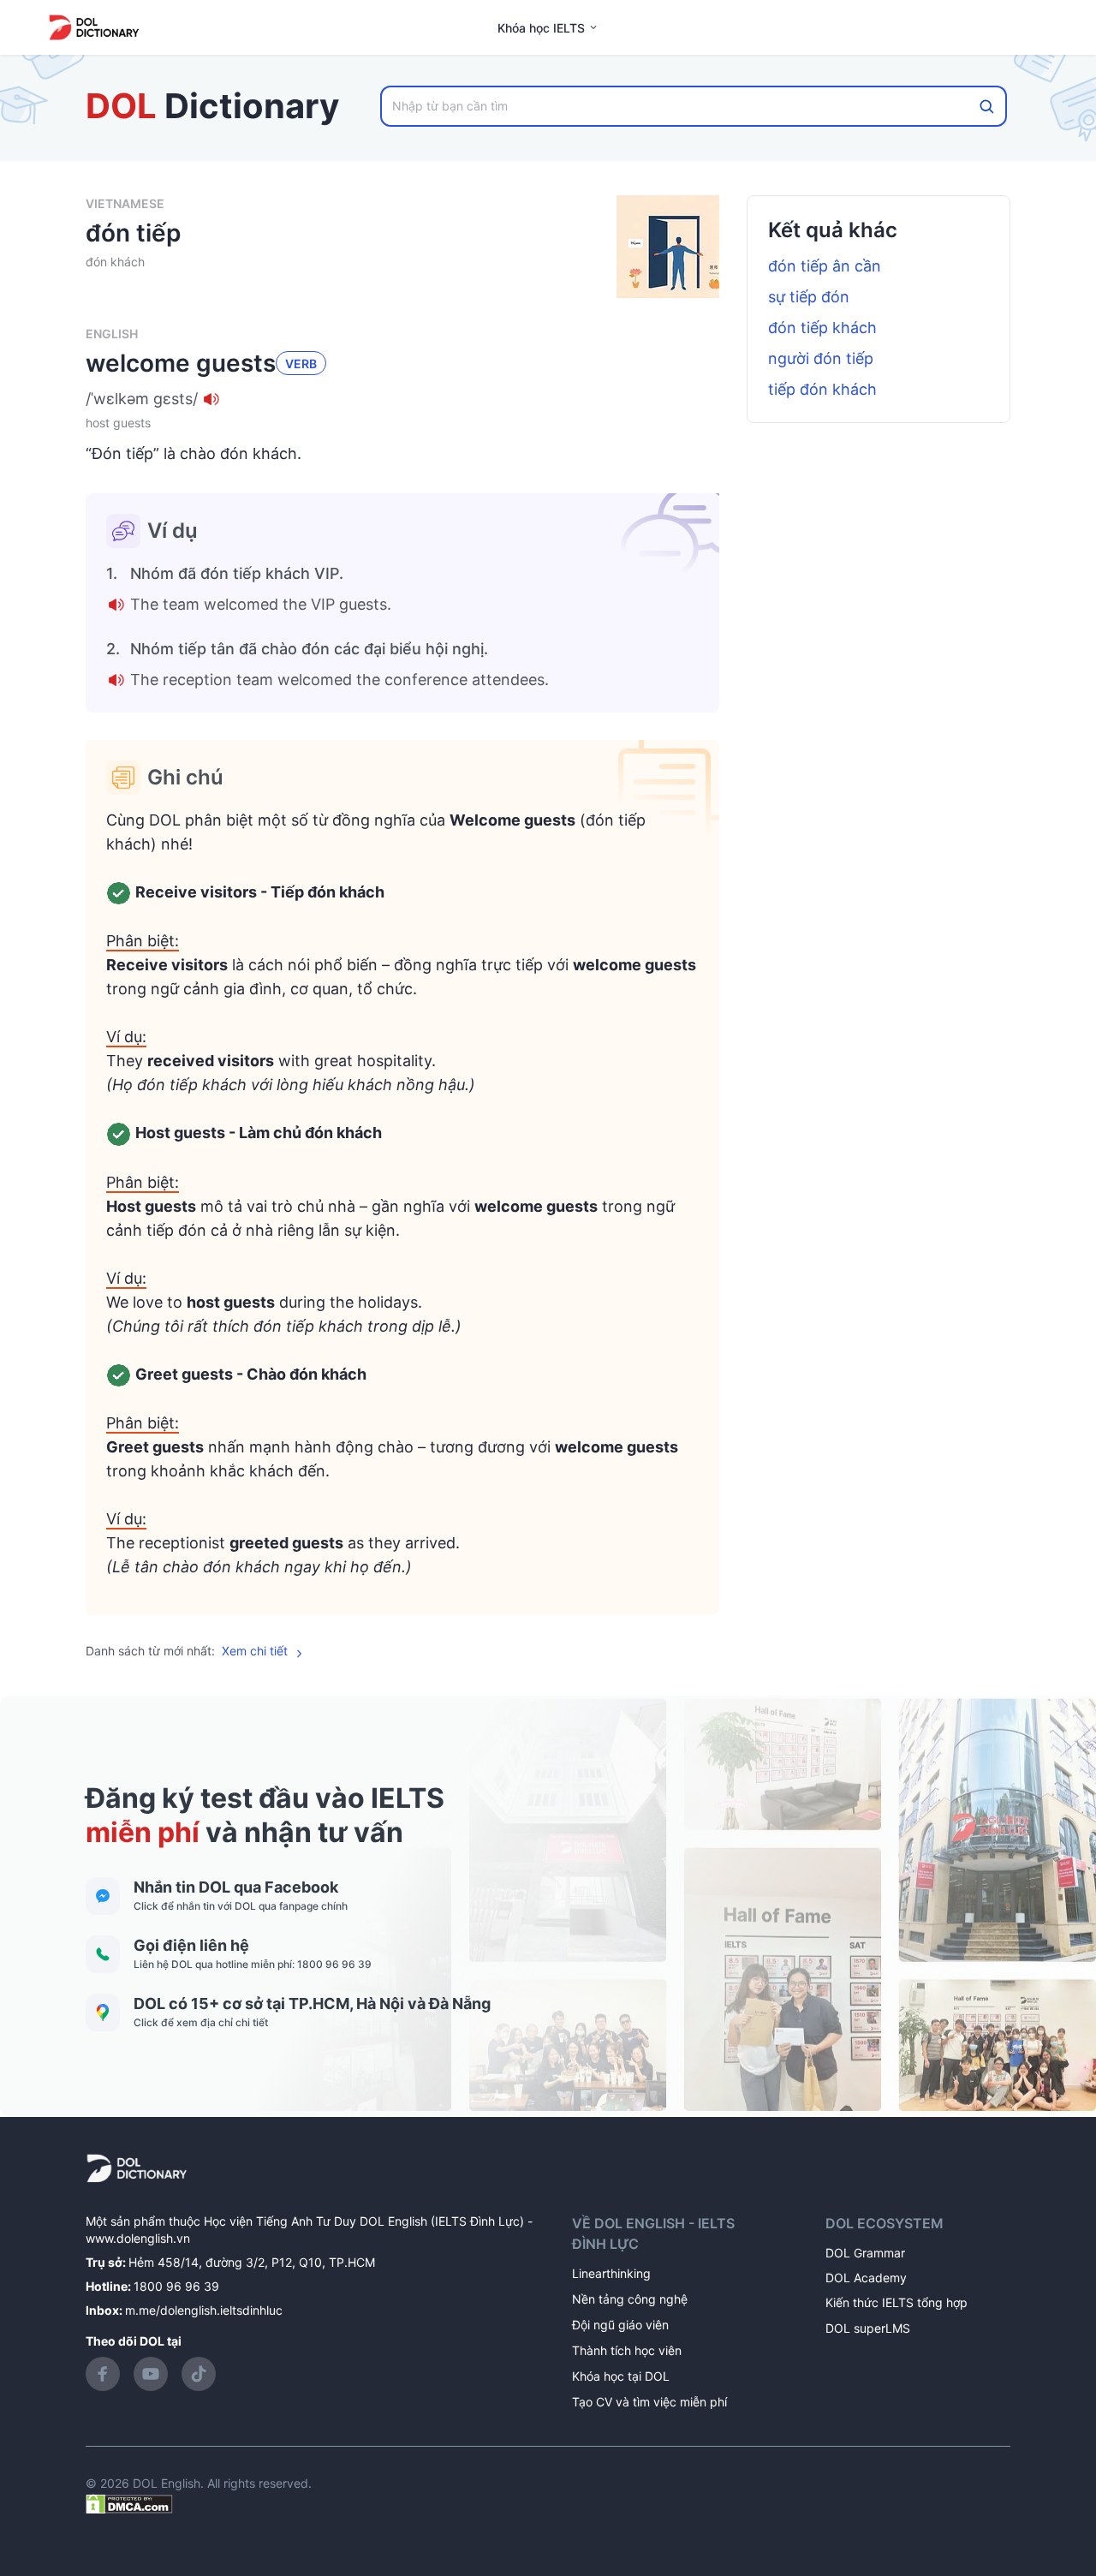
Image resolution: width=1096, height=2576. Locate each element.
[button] (402, 399)
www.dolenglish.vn (138, 2238)
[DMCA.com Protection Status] (129, 2502)
